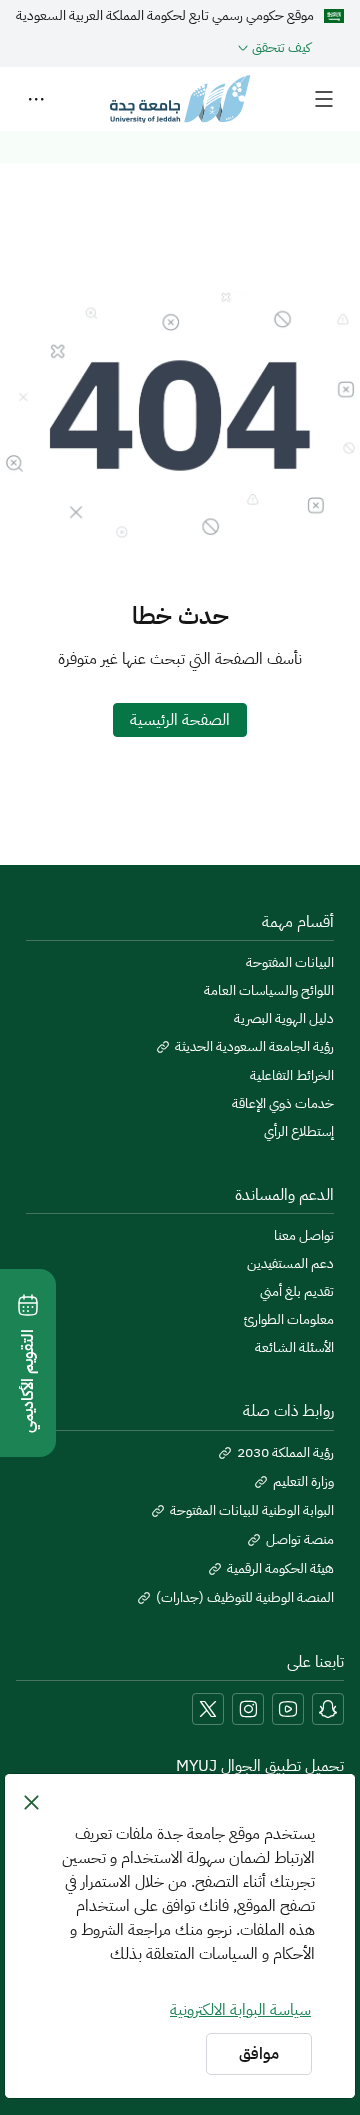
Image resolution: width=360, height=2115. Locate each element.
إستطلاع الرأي (299, 1132)
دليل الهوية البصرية (284, 1019)
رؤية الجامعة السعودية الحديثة (254, 1047)
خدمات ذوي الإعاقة (283, 1104)
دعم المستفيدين (290, 1264)
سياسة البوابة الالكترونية (240, 2010)
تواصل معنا (304, 1236)
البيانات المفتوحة (290, 963)
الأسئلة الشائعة (294, 1348)
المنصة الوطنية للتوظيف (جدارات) (245, 1598)
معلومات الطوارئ (289, 1320)
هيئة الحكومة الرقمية (280, 1569)
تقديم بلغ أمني (297, 1292)
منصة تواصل (300, 1540)
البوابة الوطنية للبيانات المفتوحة (252, 1511)
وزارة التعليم (303, 1482)
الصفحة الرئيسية (180, 720)
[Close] (31, 1802)
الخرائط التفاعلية (292, 1076)
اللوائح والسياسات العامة (269, 991)
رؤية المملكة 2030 (285, 1453)
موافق (259, 2054)
